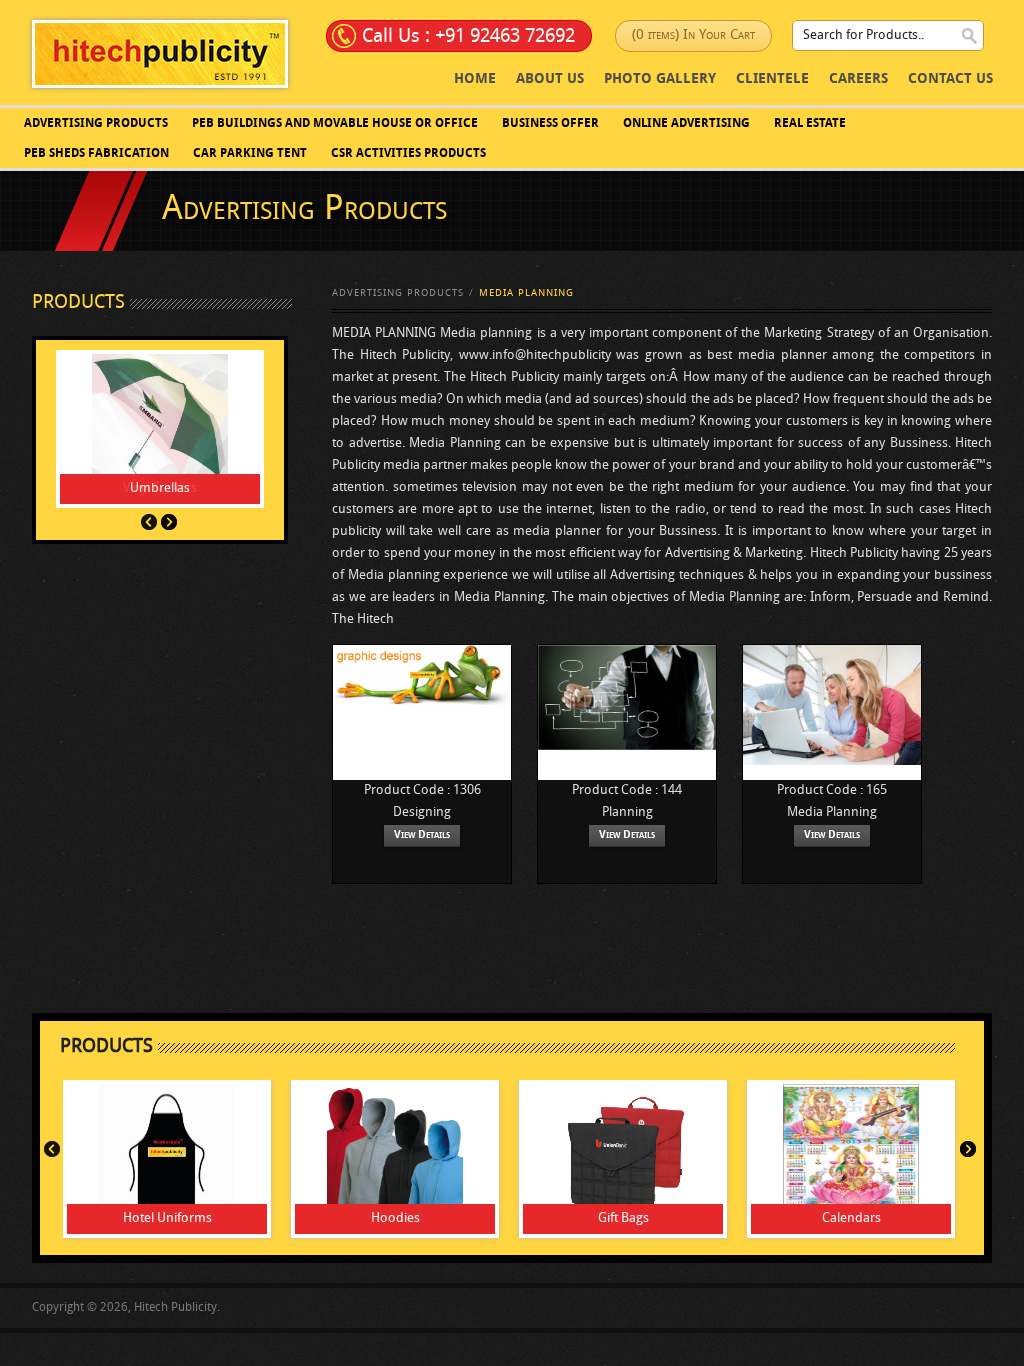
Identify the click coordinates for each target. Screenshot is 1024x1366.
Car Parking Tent (250, 154)
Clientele (772, 79)
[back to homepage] (160, 53)
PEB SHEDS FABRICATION (96, 154)
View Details (422, 835)
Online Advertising (686, 124)
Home (475, 79)
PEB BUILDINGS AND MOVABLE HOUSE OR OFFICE (335, 124)
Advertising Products (96, 124)
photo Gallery (660, 79)
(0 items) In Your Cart (693, 35)
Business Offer (550, 124)
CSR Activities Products (408, 154)
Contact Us (950, 79)
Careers (858, 79)
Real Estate (810, 124)
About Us (550, 79)
